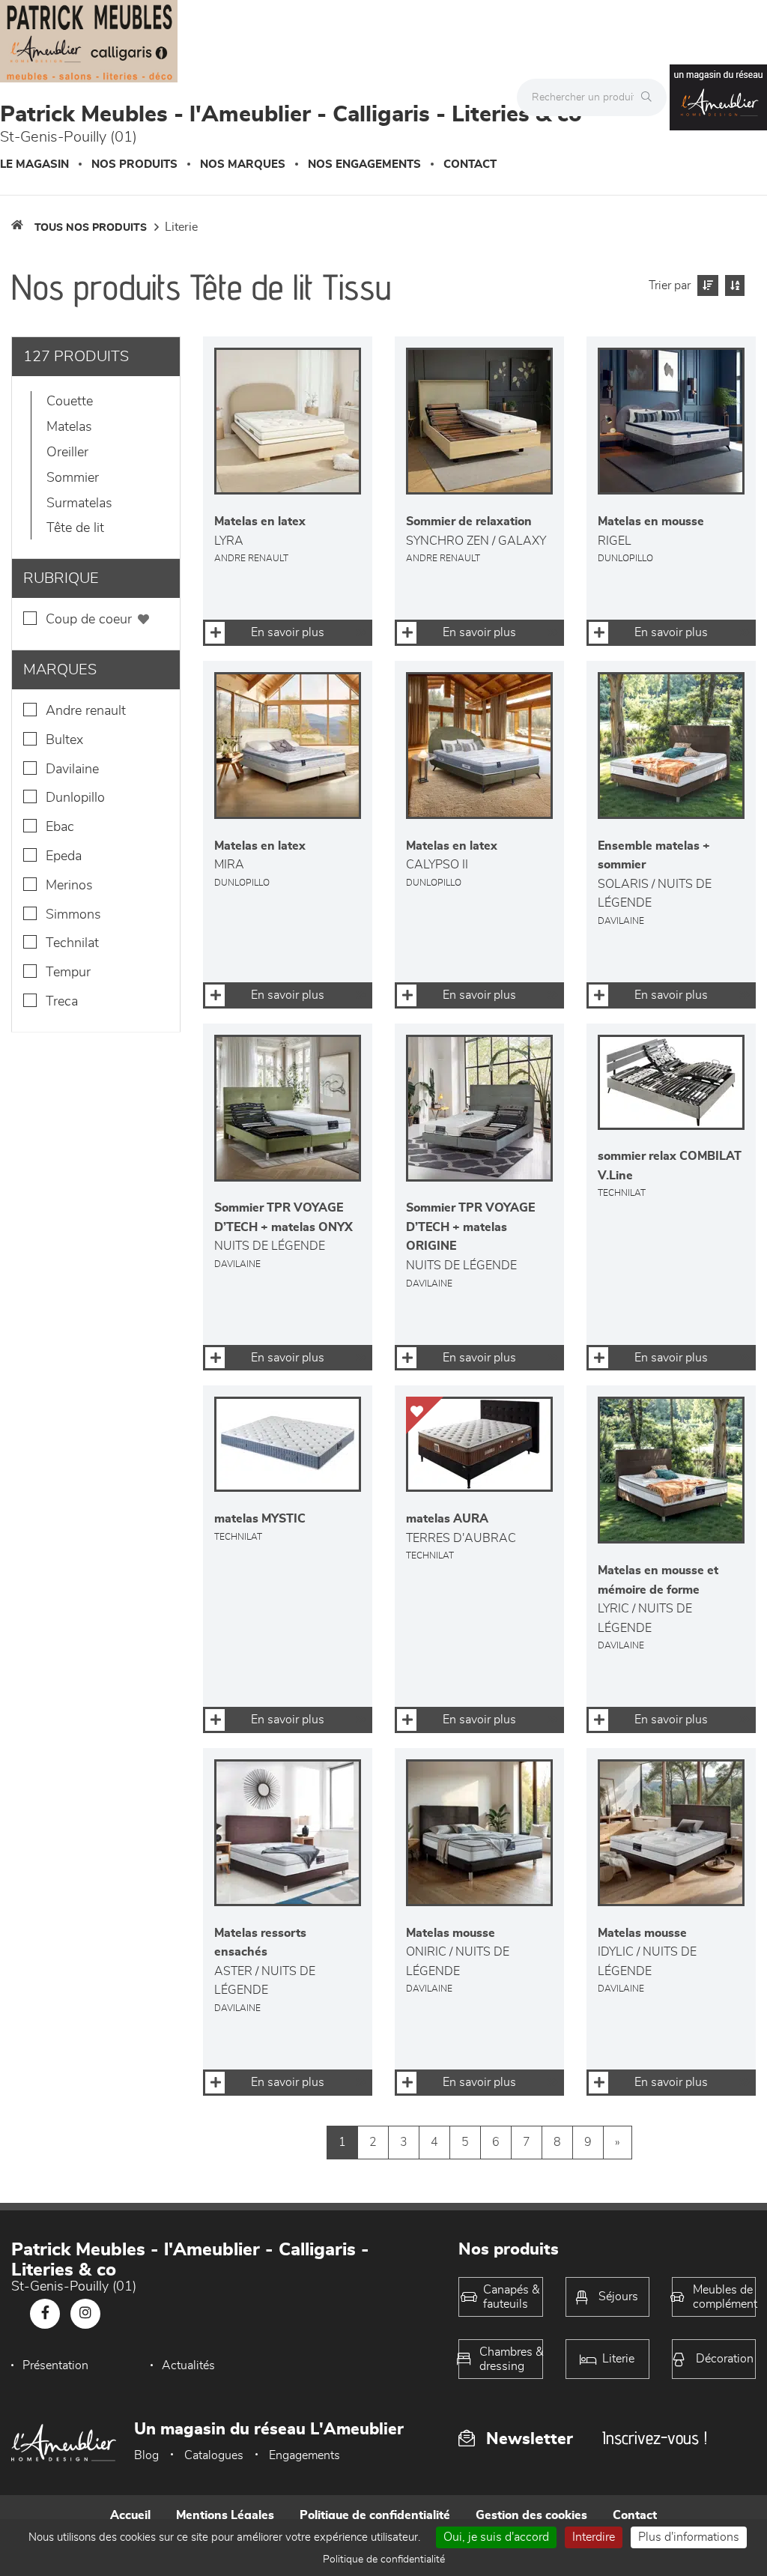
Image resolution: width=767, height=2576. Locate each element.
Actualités (188, 2365)
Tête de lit (75, 528)
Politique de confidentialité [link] (384, 2560)
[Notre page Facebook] (45, 2314)
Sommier (73, 478)
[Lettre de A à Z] (733, 285)
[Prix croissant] (706, 285)
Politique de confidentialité (375, 2515)
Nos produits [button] (134, 164)
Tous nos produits (91, 228)
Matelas (69, 427)
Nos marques (243, 164)
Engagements (304, 2455)
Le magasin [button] (34, 164)
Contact (470, 164)
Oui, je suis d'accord (496, 2537)
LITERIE (181, 227)
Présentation (55, 2365)
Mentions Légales (225, 2515)
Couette (70, 402)
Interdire (594, 2537)
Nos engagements (364, 164)
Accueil (130, 2515)
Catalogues (214, 2455)
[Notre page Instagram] (85, 2314)
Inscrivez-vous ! (655, 2438)
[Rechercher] (650, 97)
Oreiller (67, 453)
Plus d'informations (689, 2537)
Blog (146, 2455)
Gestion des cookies (531, 2515)
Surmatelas (79, 504)
